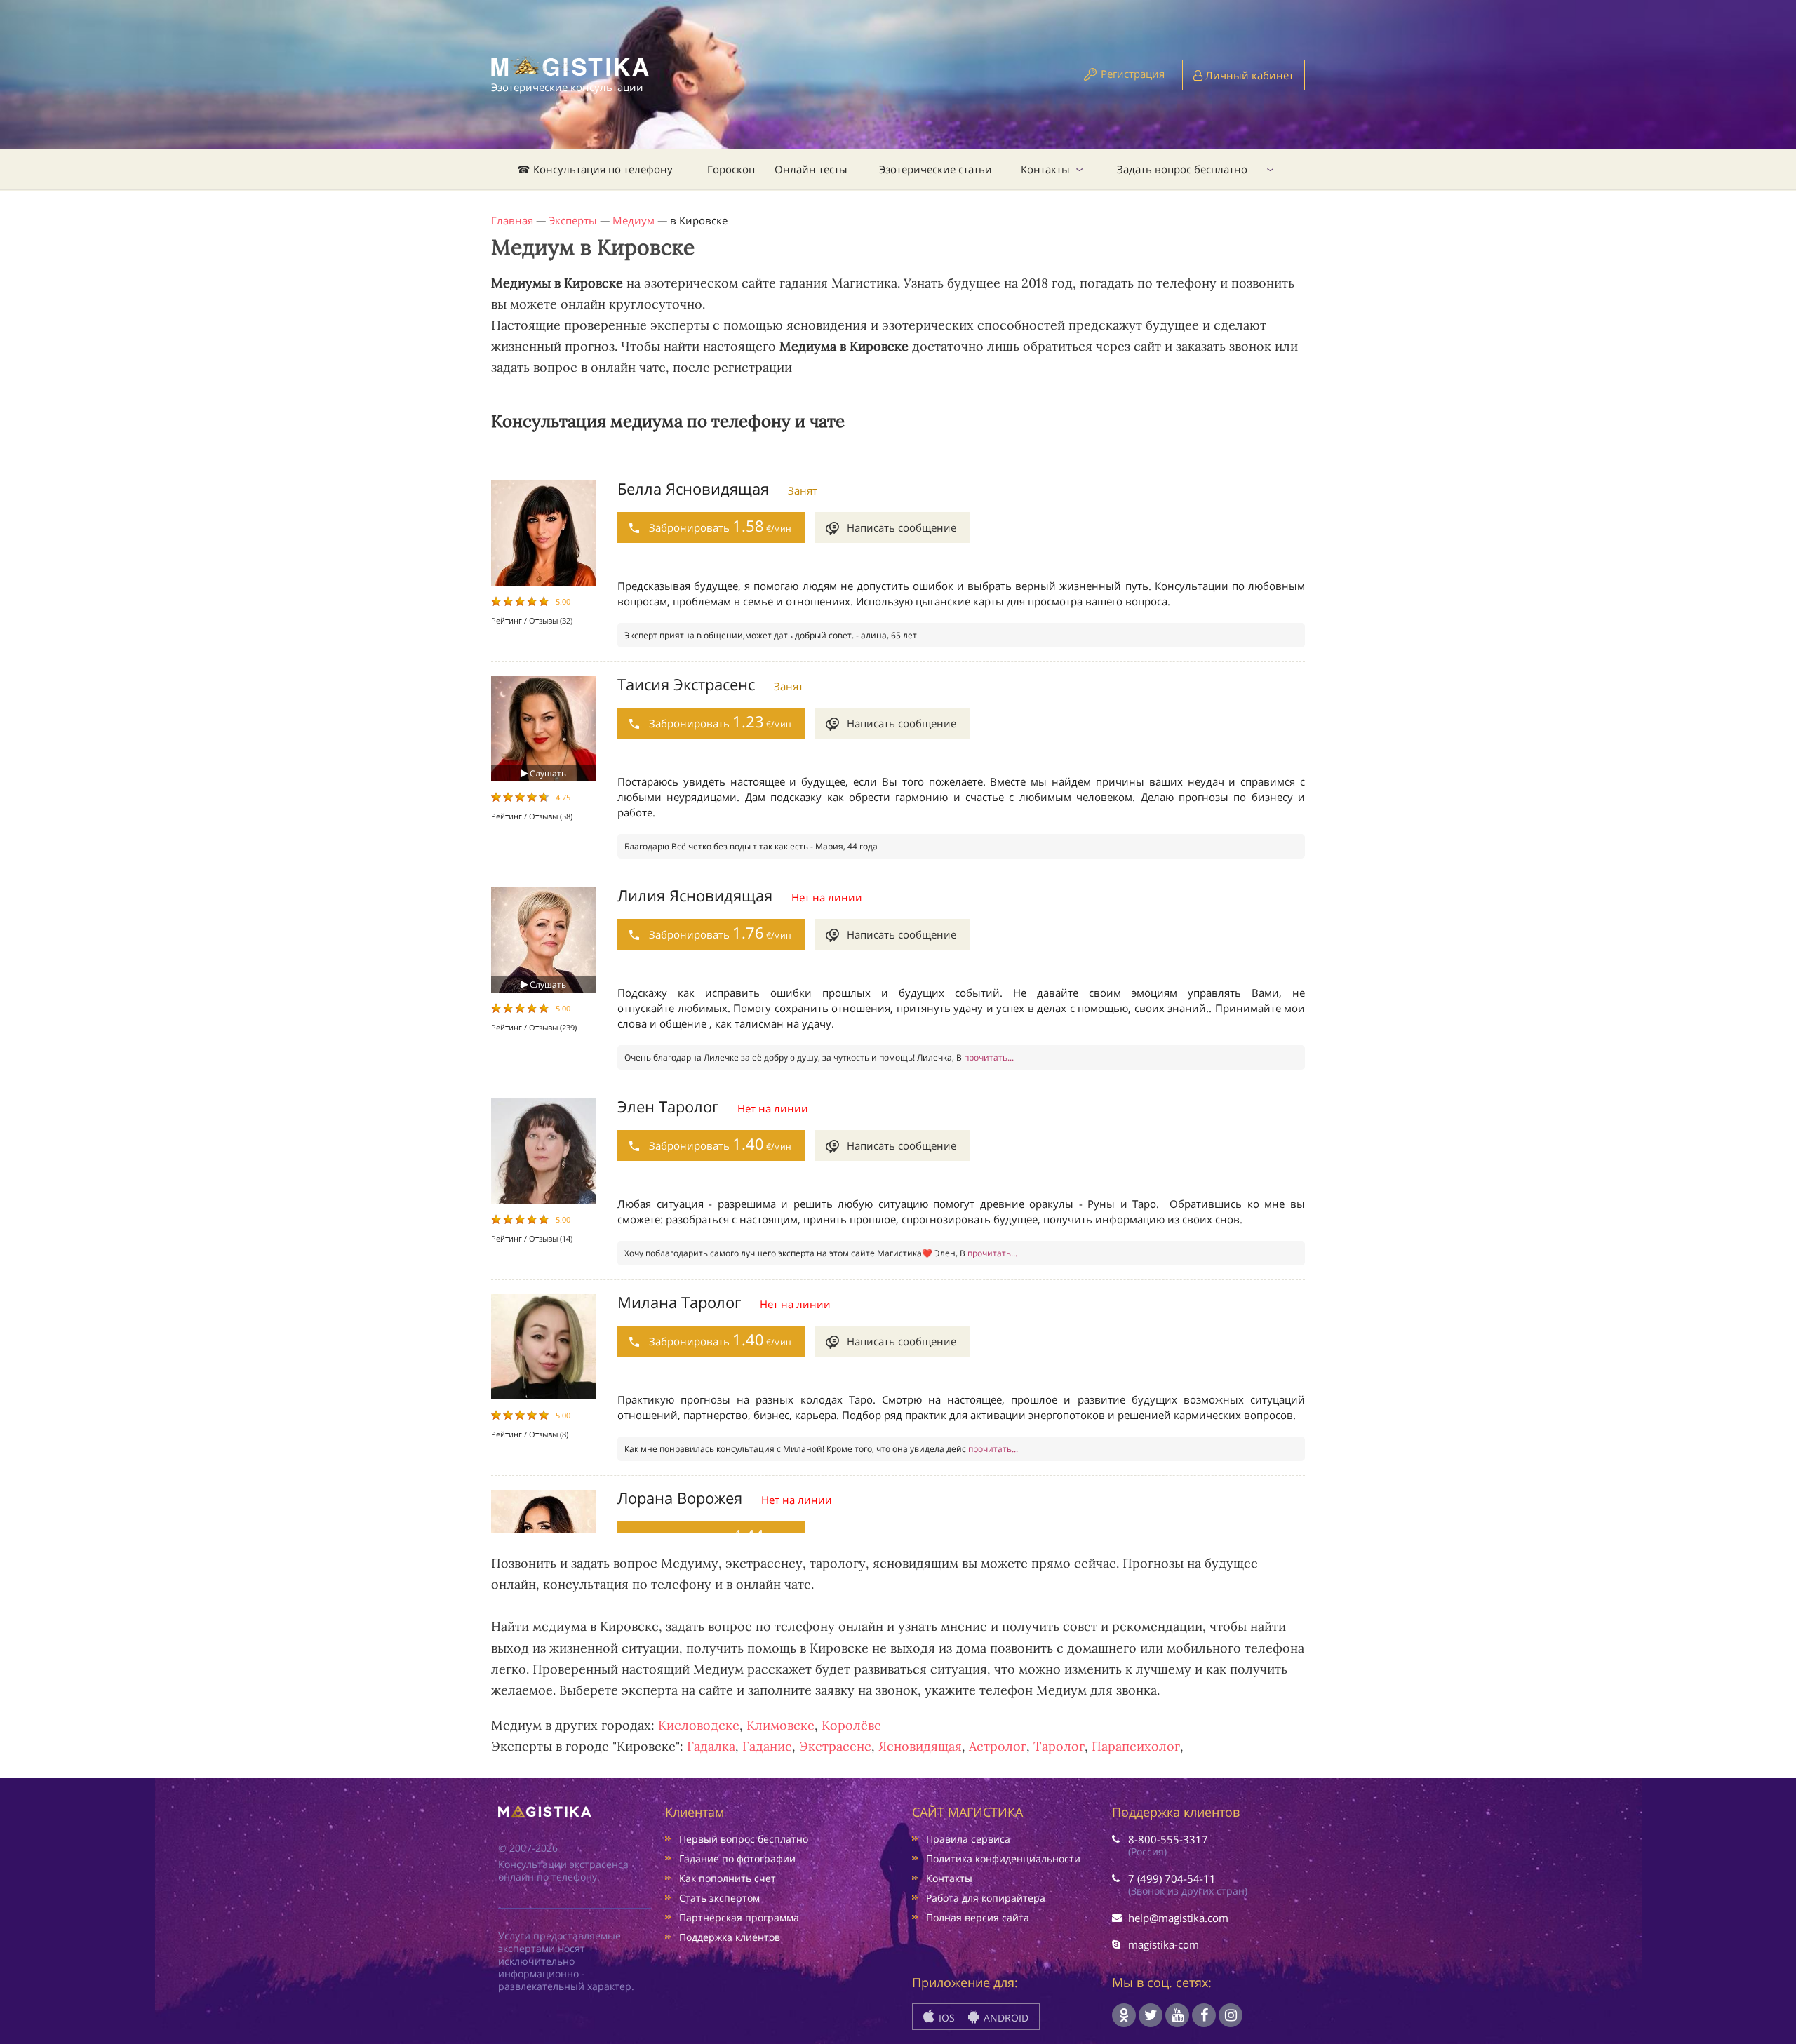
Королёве (851, 1725)
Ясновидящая (920, 1746)
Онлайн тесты (811, 169)
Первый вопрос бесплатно (744, 1839)
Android (1005, 2018)
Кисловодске (699, 1725)
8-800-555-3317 (1168, 1839)
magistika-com (1164, 1944)
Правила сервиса (968, 1839)
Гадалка (711, 1746)
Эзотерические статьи (936, 169)
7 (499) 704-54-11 (1172, 1878)
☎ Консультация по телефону (595, 169)
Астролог (998, 1746)
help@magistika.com (1178, 1918)
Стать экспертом (719, 1898)
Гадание (767, 1746)
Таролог (1059, 1746)
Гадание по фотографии (737, 1858)
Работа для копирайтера (986, 1898)
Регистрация (1133, 74)
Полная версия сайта (978, 1917)
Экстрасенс (835, 1746)
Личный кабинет (1248, 75)
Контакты (1045, 169)
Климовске (780, 1725)
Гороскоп (731, 169)
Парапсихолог (1136, 1746)
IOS (945, 2018)
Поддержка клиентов (730, 1937)
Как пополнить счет (728, 1878)
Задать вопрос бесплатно (1182, 169)
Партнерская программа (739, 1917)
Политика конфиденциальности (1003, 1858)
